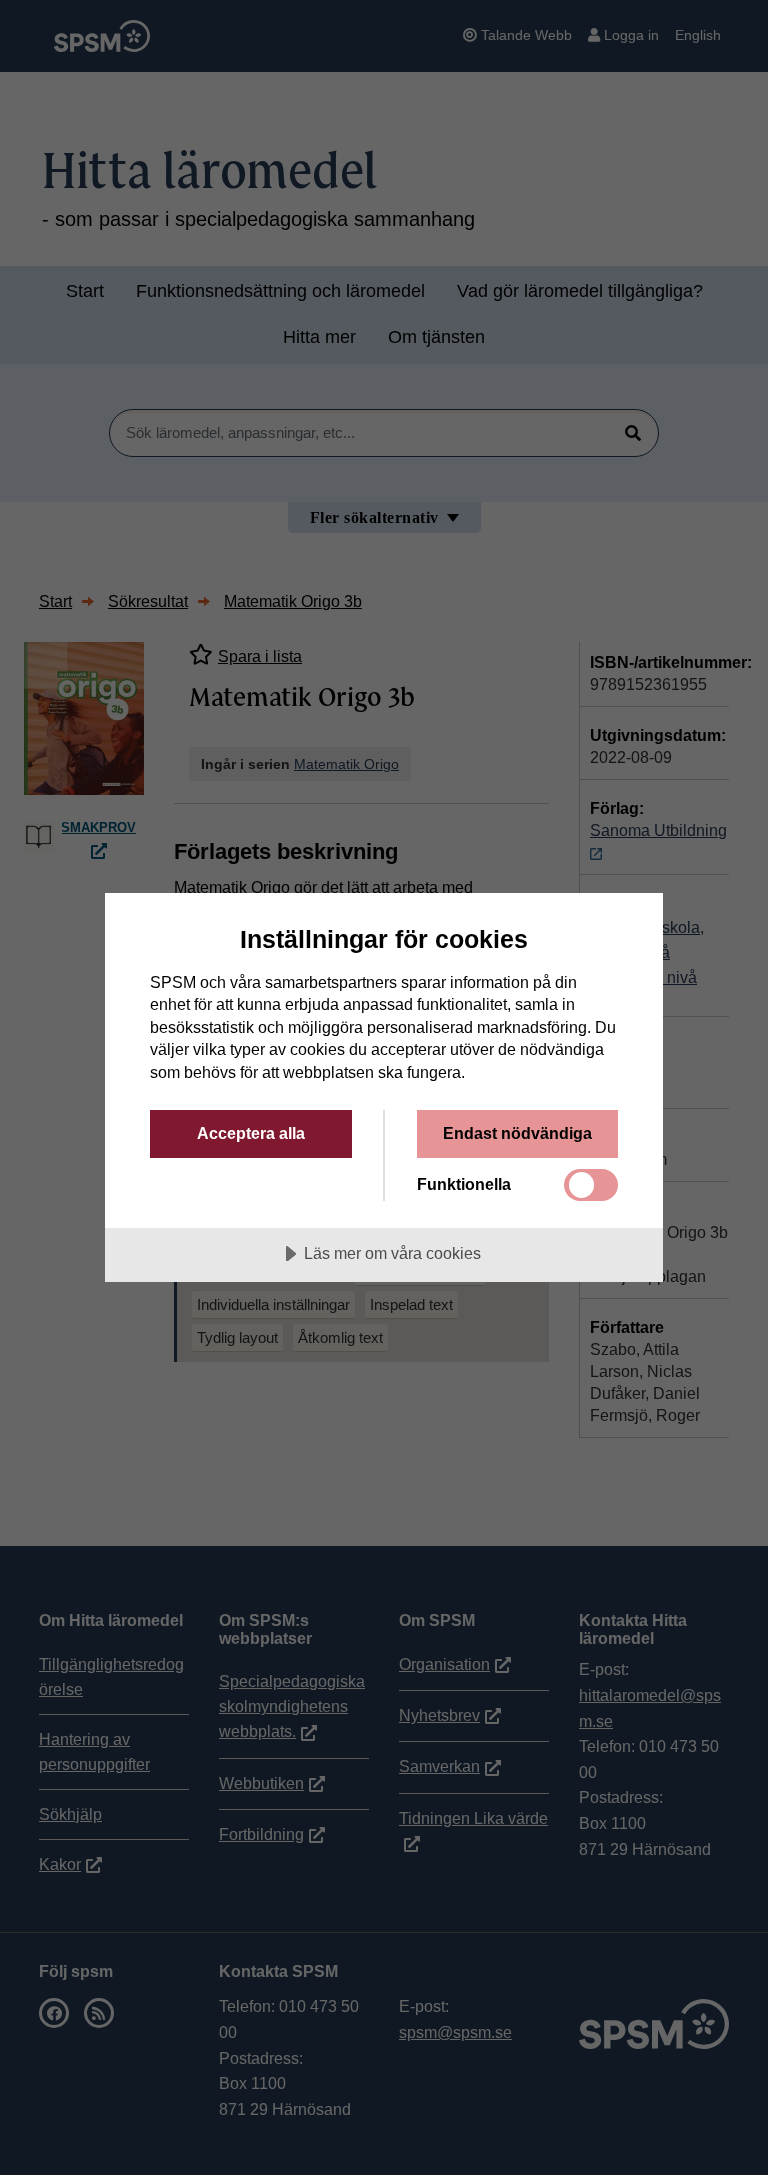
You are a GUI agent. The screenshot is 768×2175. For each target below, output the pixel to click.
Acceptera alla (251, 1133)
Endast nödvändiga (517, 1133)
